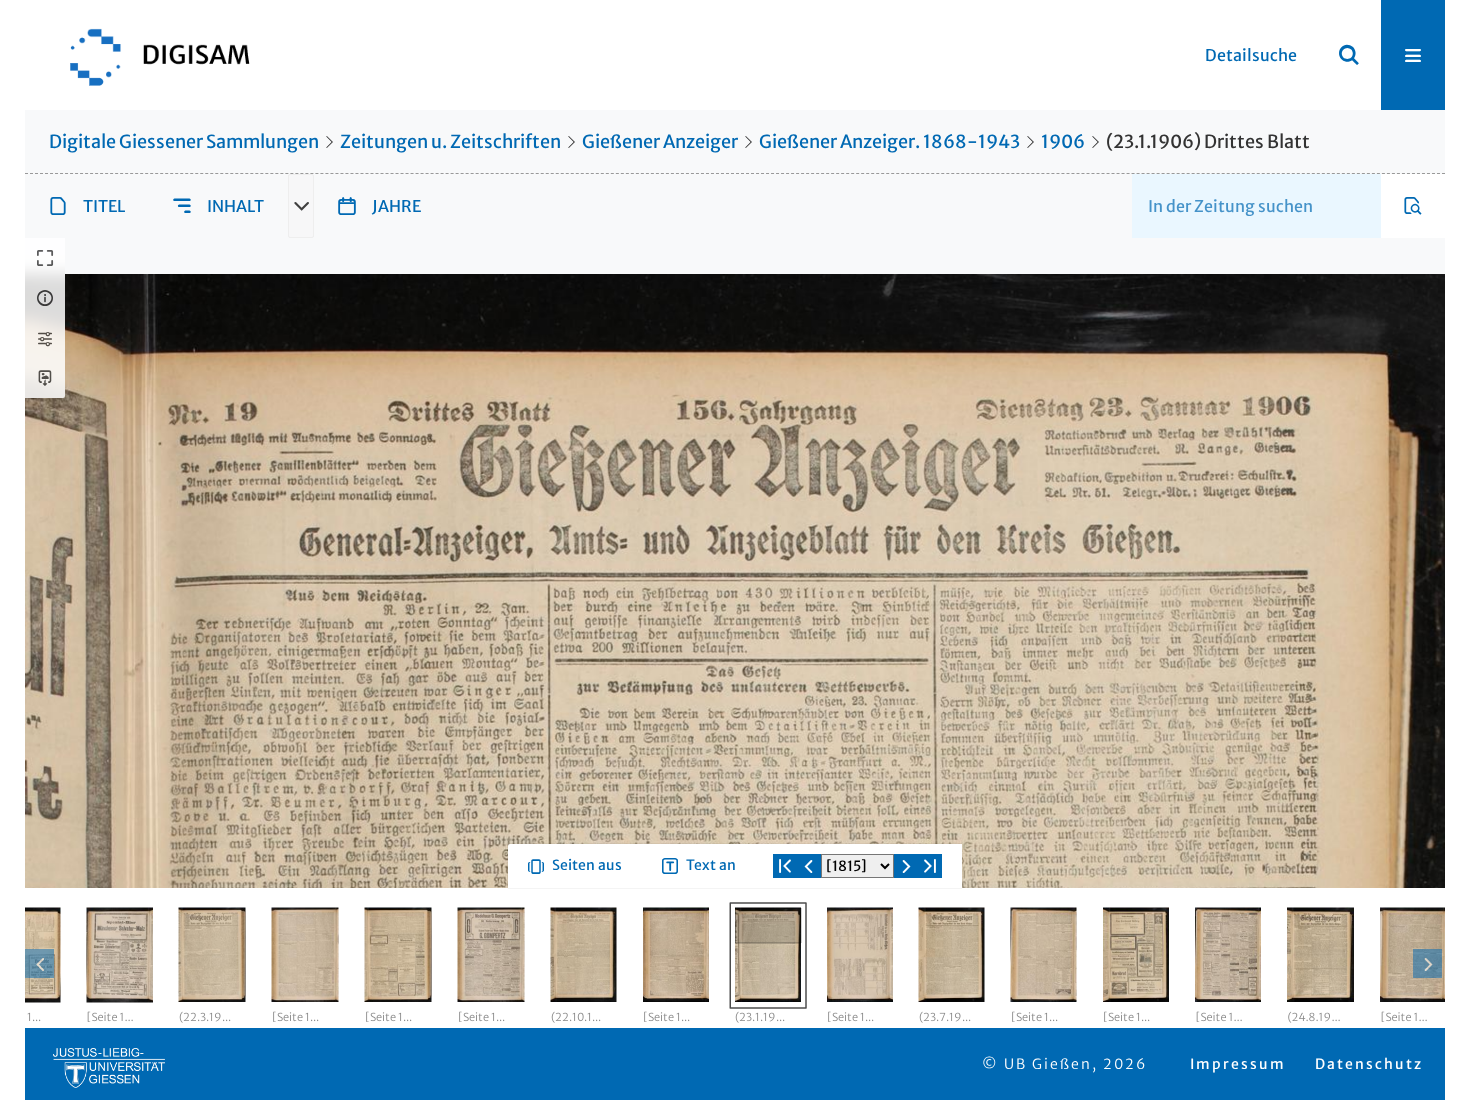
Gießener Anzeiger (660, 141)
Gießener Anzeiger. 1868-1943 (889, 141)
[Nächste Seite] (906, 938)
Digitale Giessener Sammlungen (184, 141)
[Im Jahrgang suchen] (1413, 206)
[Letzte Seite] (930, 938)
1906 (1063, 141)
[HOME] (150, 55)
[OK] (1349, 55)
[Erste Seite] (785, 938)
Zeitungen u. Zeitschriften (450, 141)
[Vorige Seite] (809, 938)
